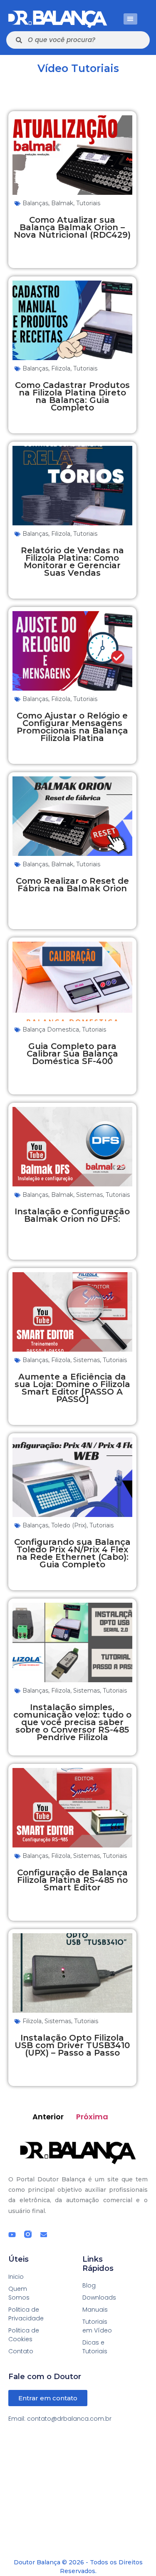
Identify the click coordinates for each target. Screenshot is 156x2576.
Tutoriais (88, 203)
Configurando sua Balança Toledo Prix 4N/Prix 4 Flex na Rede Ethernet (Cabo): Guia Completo (72, 1553)
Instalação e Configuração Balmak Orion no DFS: (72, 1215)
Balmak (62, 203)
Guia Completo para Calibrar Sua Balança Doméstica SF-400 (72, 1054)
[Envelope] (44, 2235)
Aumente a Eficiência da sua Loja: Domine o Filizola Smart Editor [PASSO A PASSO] (72, 1388)
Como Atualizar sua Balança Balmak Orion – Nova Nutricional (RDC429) (72, 227)
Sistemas (89, 1195)
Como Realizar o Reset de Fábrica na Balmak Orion (72, 885)
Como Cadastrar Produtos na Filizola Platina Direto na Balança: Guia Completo (72, 396)
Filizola (61, 368)
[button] (130, 19)
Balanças (35, 203)
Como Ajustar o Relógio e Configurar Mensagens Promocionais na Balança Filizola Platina (72, 727)
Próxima (92, 2117)
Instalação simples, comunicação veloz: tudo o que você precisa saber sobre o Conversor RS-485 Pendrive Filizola (72, 1722)
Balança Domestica (51, 1029)
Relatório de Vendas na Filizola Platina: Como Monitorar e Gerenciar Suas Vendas (72, 562)
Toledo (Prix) (69, 1525)
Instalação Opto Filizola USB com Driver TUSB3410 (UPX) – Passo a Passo (72, 2045)
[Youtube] (12, 2235)
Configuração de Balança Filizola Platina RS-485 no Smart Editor (72, 1880)
